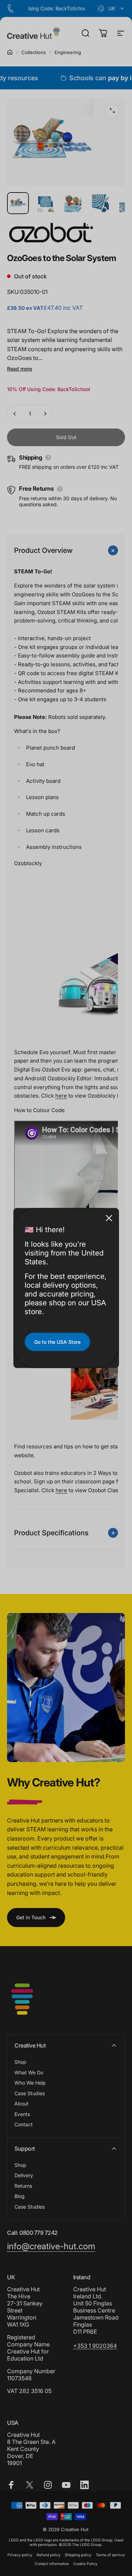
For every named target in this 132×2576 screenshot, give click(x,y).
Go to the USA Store (57, 1342)
